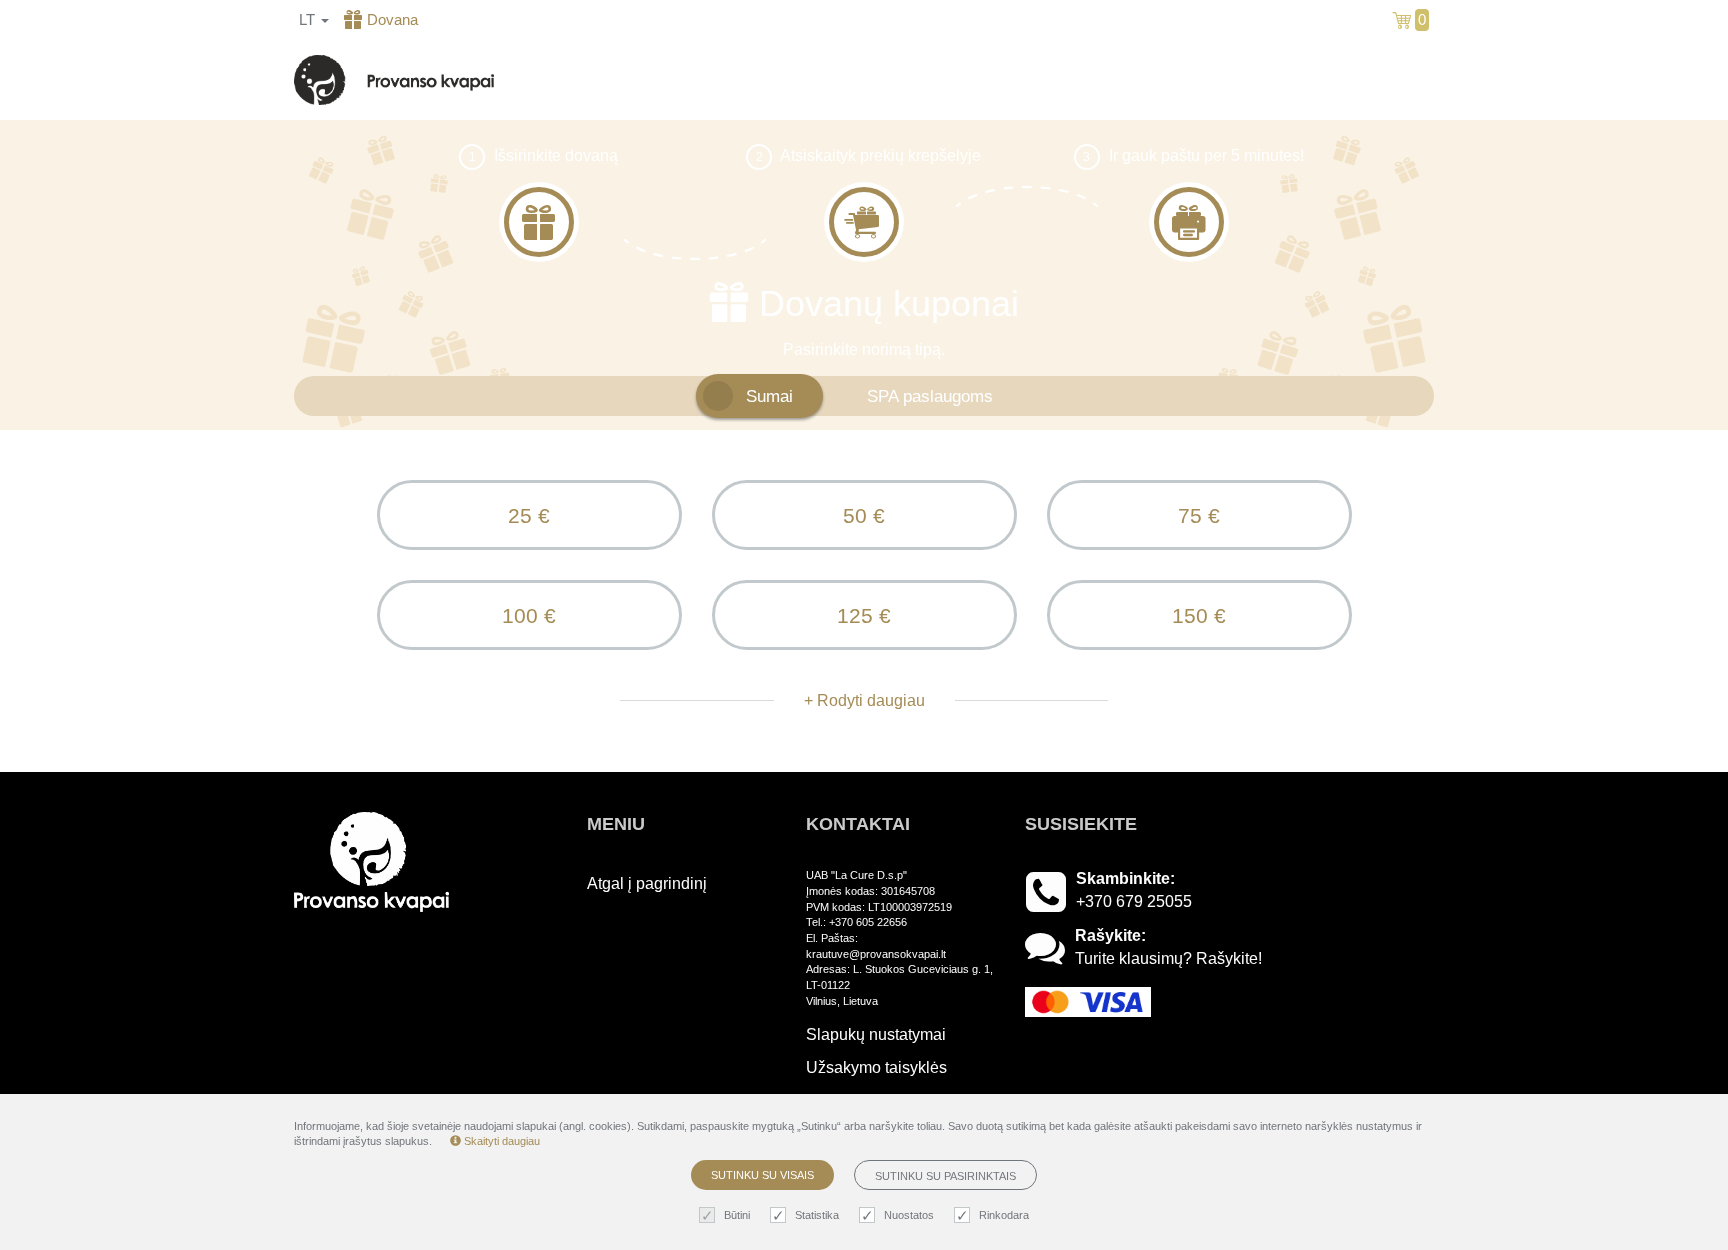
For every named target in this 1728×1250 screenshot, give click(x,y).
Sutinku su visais (762, 1175)
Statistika (817, 1215)
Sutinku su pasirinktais (945, 1176)
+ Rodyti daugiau (864, 700)
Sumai (769, 396)
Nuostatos (909, 1215)
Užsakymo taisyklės (876, 1067)
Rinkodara (1004, 1215)
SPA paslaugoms (930, 396)
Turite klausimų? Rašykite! (1168, 958)
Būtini (737, 1215)
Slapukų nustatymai (876, 1034)
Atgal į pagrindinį (1368, 80)
